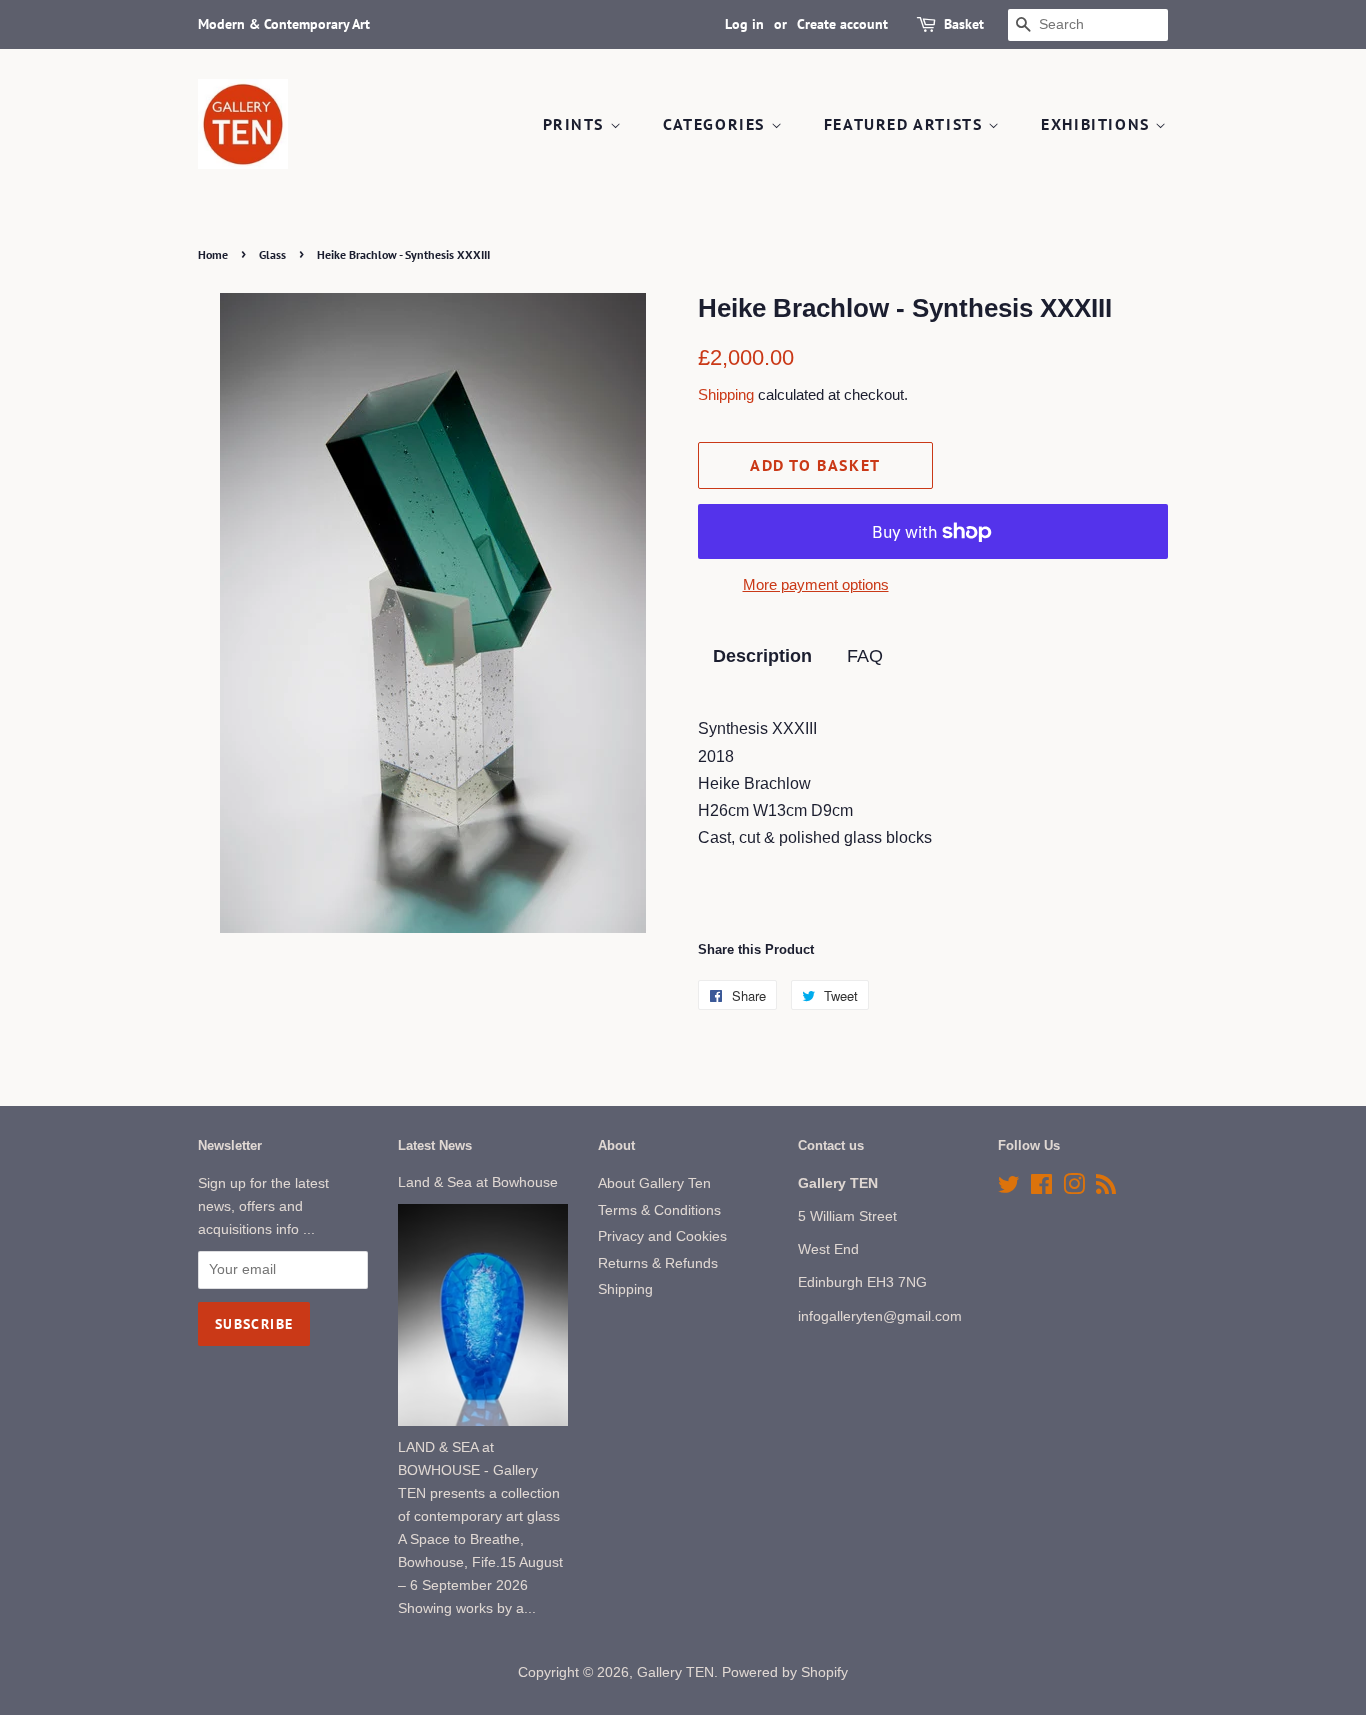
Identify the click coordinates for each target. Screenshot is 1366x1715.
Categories (717, 124)
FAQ (865, 656)
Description (762, 656)
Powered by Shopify (785, 1672)
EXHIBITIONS (1098, 124)
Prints (576, 124)
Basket (964, 24)
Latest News (435, 1145)
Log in (744, 24)
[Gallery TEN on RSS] (1106, 1188)
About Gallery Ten (654, 1183)
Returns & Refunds (658, 1263)
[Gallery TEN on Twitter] (1009, 1188)
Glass (272, 254)
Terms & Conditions (659, 1210)
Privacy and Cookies (662, 1236)
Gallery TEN (675, 1672)
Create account (842, 24)
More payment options (816, 584)
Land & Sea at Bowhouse (478, 1182)
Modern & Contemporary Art (284, 24)
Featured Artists (906, 124)
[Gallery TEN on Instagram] (1074, 1188)
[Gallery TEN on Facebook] (1041, 1188)
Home (213, 254)
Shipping (726, 394)
